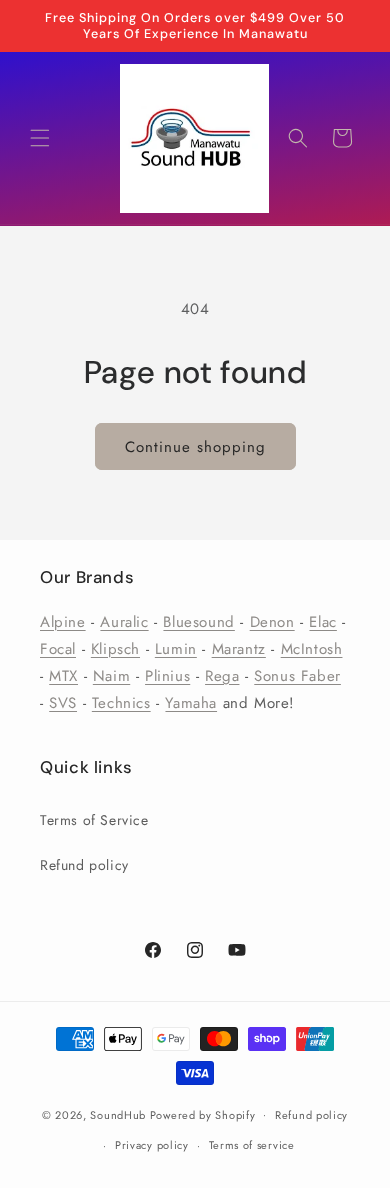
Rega (222, 676)
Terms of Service (94, 820)
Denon (272, 622)
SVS (63, 703)
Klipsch (115, 649)
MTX (63, 676)
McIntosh (312, 649)
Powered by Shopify (203, 1114)
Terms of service (252, 1145)
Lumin (176, 649)
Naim (111, 676)
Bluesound (198, 622)
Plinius (167, 676)
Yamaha (191, 703)
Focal (58, 649)
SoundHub (118, 1114)
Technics (121, 703)
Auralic (124, 622)
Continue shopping (195, 447)
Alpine (63, 622)
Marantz (239, 649)
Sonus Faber (297, 676)
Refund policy (84, 865)
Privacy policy (152, 1145)
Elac (322, 622)
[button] (40, 138)
